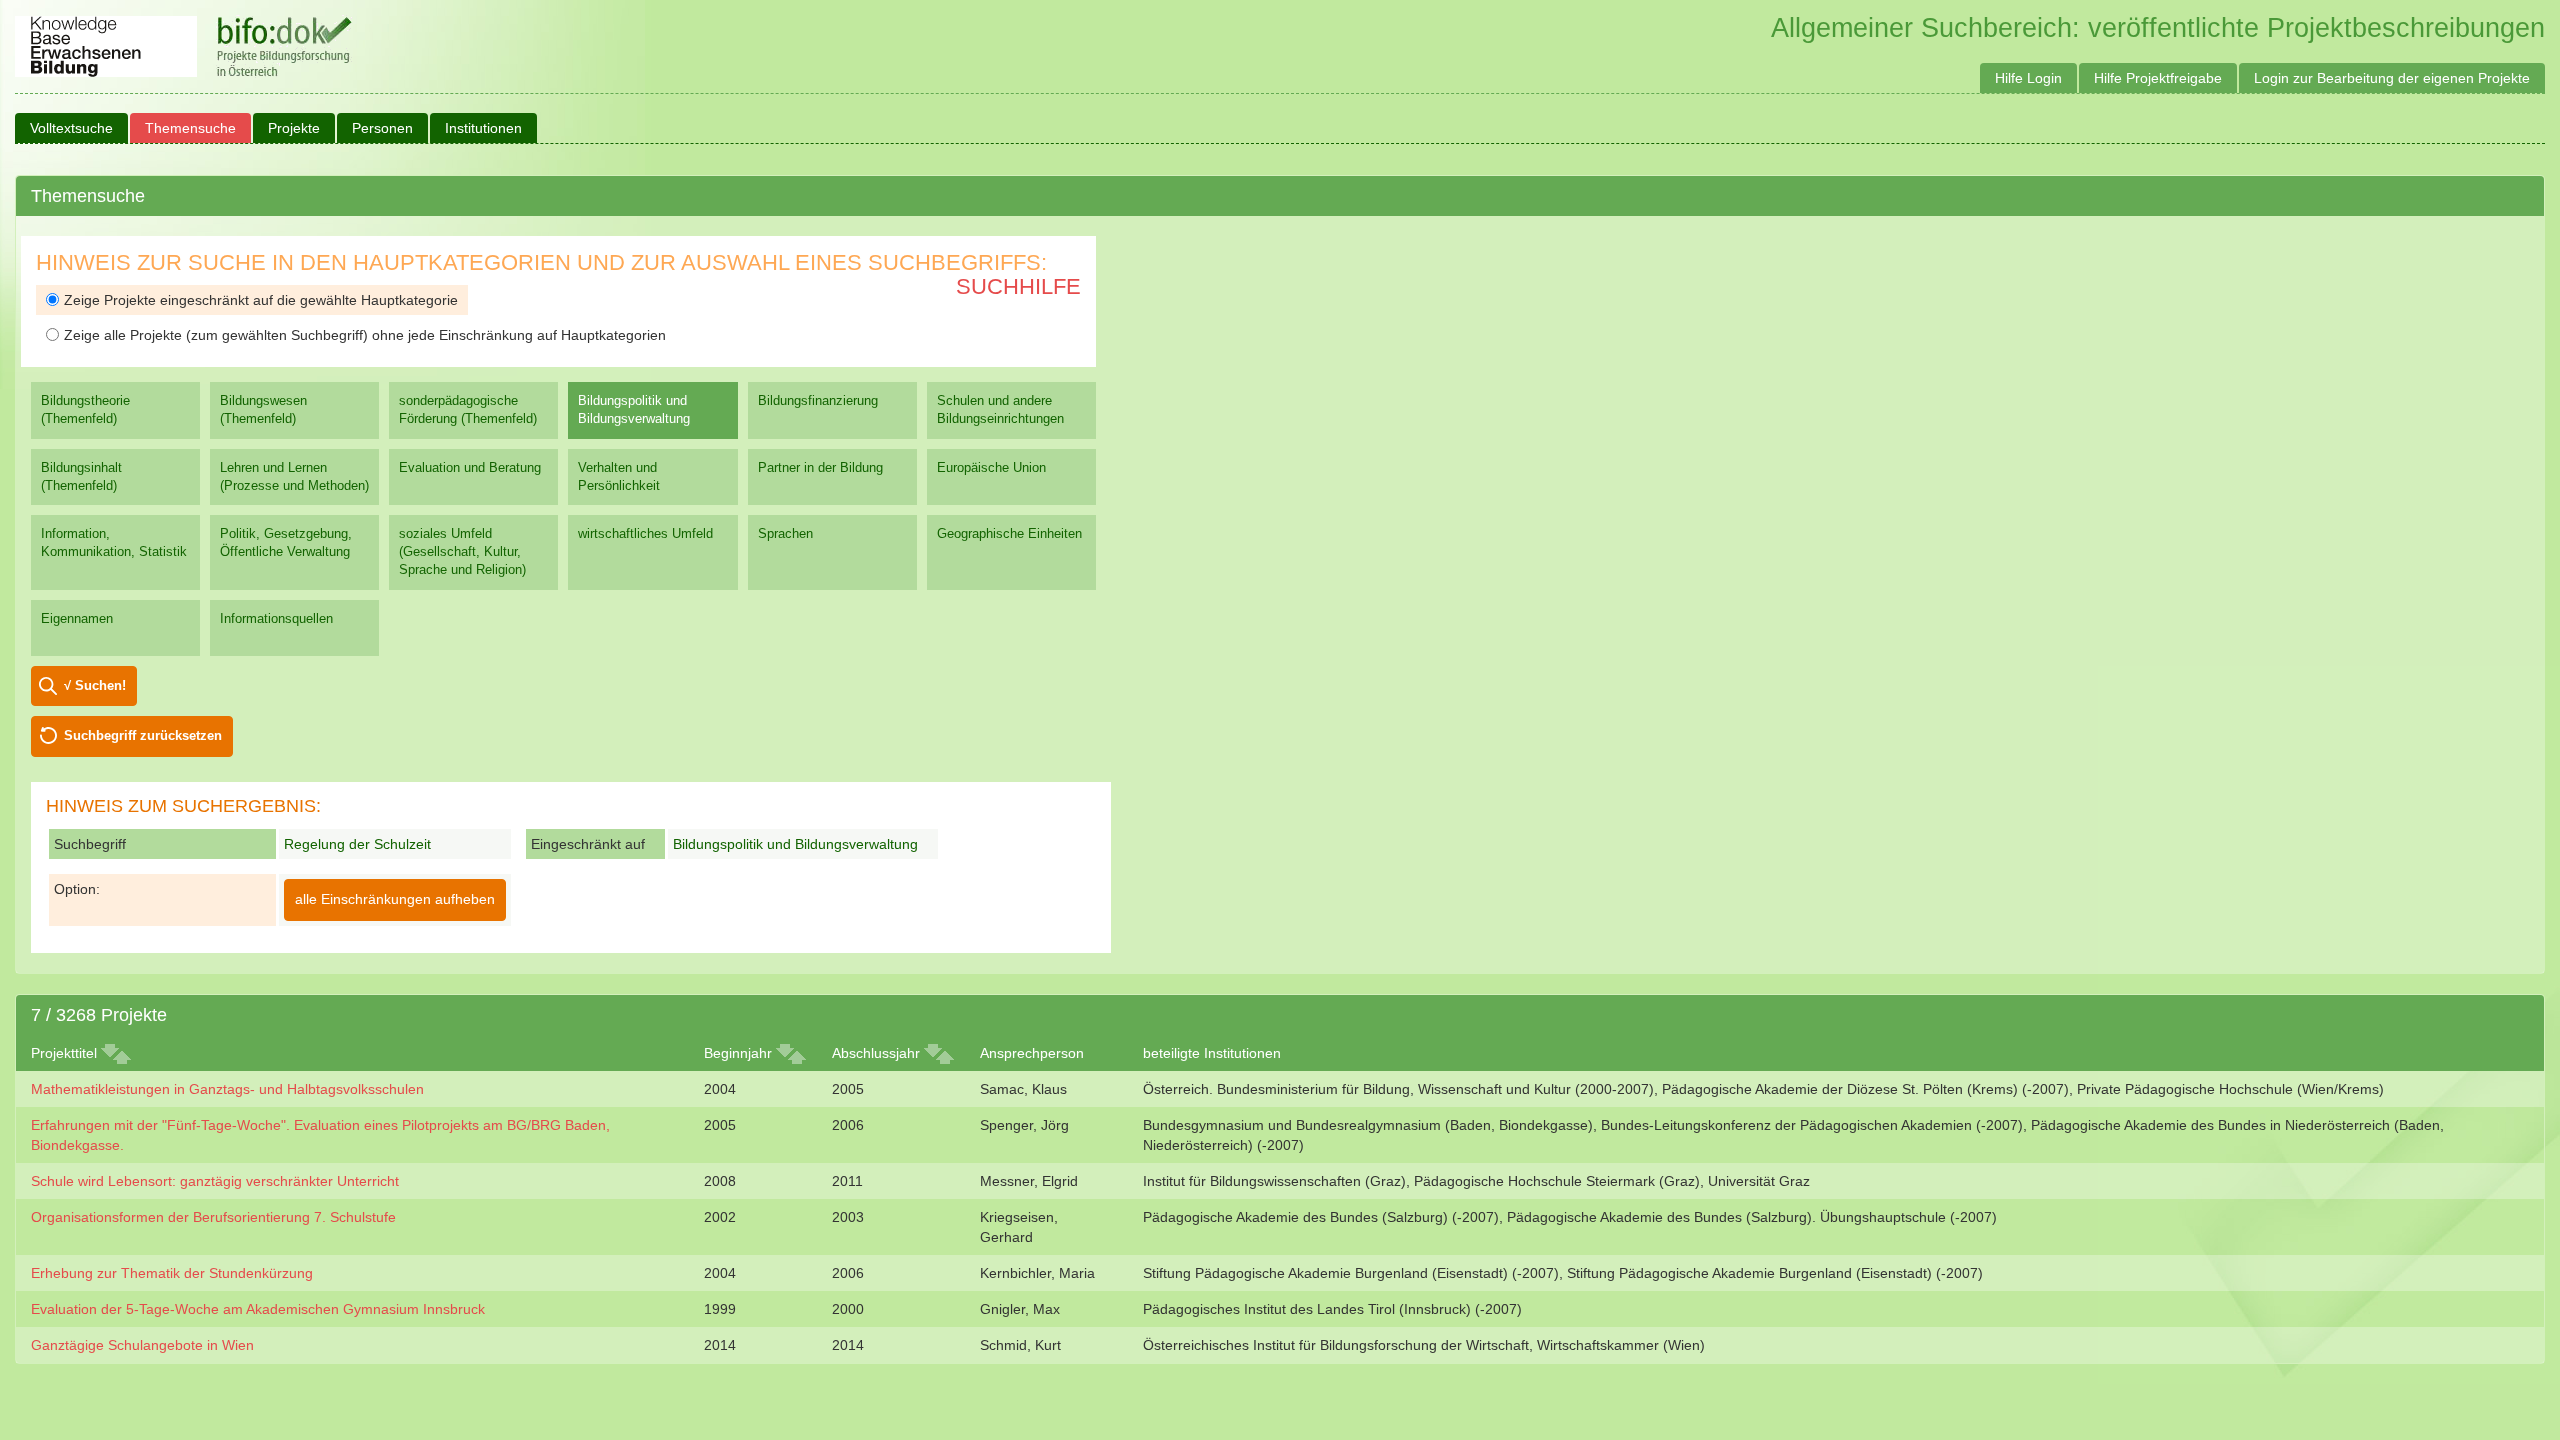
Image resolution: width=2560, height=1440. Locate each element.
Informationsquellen (276, 618)
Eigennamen (77, 618)
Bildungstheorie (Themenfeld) (85, 409)
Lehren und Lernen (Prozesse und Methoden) (294, 476)
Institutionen (483, 128)
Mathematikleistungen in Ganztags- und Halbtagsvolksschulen (227, 1089)
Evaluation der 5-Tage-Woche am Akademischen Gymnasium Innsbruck (258, 1309)
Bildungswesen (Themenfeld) (263, 409)
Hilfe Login (2028, 78)
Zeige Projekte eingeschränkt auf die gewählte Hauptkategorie (261, 300)
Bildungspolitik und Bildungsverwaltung (634, 409)
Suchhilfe (1018, 286)
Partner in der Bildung (820, 467)
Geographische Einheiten (1009, 533)
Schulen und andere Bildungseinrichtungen (1000, 409)
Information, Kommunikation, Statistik (114, 542)
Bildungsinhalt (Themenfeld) (81, 476)
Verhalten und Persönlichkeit (619, 476)
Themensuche (190, 128)
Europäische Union (991, 467)
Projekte (294, 128)
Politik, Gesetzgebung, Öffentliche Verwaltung (286, 542)
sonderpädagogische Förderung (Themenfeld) (468, 409)
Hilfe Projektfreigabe (2158, 78)
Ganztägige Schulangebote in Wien (142, 1345)
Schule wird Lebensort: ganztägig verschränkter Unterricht (215, 1181)
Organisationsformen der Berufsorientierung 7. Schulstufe (213, 1217)
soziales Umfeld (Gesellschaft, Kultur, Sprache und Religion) (462, 551)
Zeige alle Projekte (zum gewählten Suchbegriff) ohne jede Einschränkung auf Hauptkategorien (365, 335)
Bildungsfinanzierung (818, 400)
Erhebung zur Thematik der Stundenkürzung (172, 1273)
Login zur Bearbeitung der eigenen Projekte (2392, 78)
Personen (382, 128)
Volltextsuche (71, 128)
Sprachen (785, 533)
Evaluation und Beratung (470, 467)
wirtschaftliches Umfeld (645, 533)
